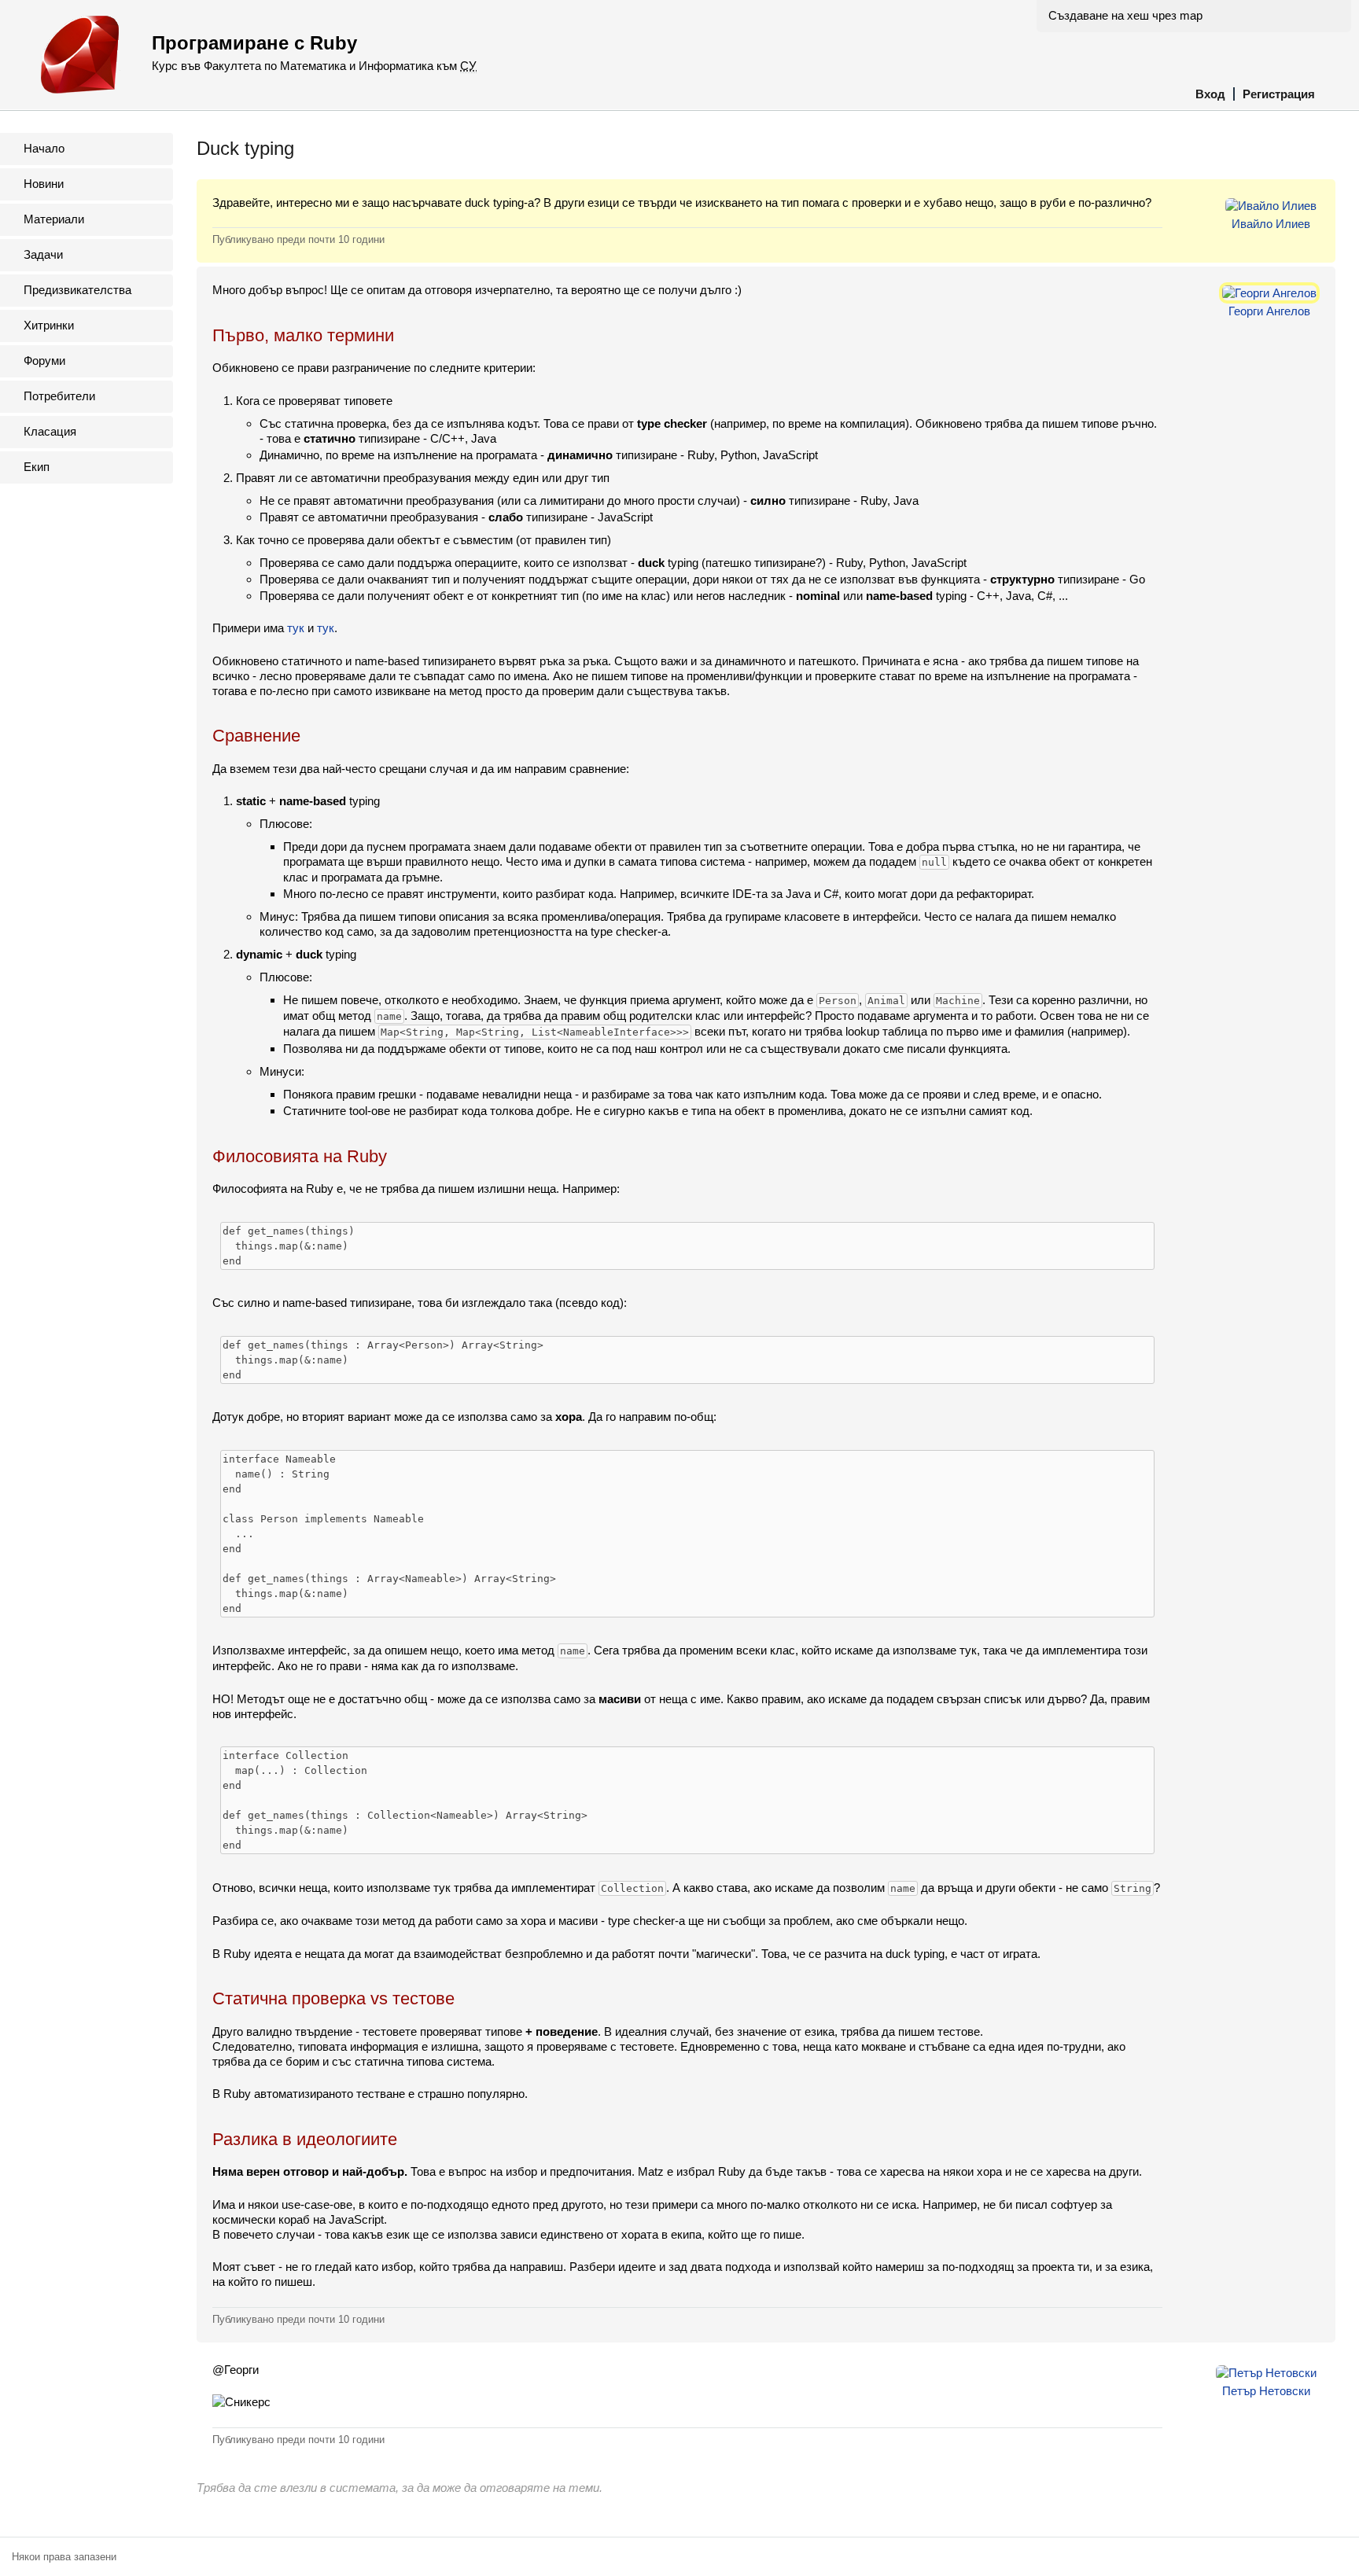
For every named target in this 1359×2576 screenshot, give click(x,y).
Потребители (59, 396)
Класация (50, 431)
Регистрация (1279, 94)
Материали (54, 219)
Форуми (44, 361)
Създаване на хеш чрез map (1125, 15)
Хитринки (49, 325)
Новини (44, 184)
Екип (37, 467)
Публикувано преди (298, 239)
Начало (44, 148)
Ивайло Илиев (1271, 224)
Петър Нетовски (1266, 2391)
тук (296, 628)
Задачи (43, 254)
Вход (1210, 94)
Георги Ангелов (1269, 311)
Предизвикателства (77, 290)
